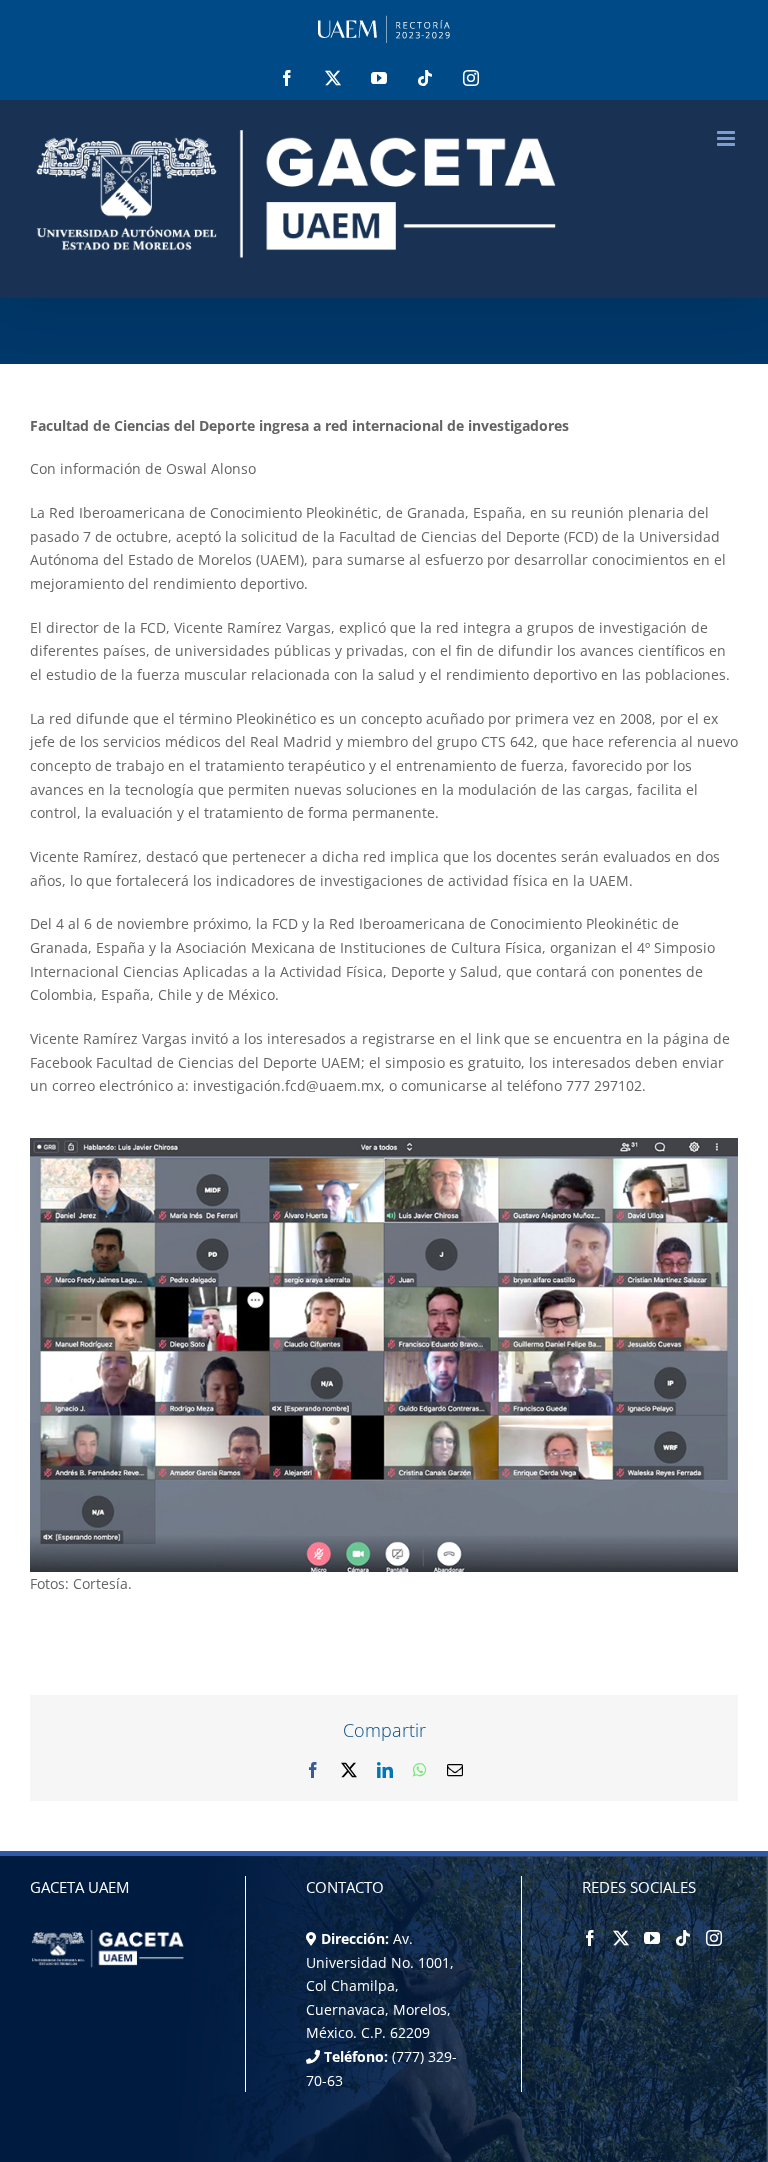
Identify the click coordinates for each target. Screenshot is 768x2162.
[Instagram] (714, 1938)
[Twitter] (621, 1938)
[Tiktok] (683, 1938)
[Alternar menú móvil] (727, 138)
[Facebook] (590, 1938)
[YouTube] (652, 1938)
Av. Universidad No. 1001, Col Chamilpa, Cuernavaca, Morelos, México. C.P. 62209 (380, 1986)
